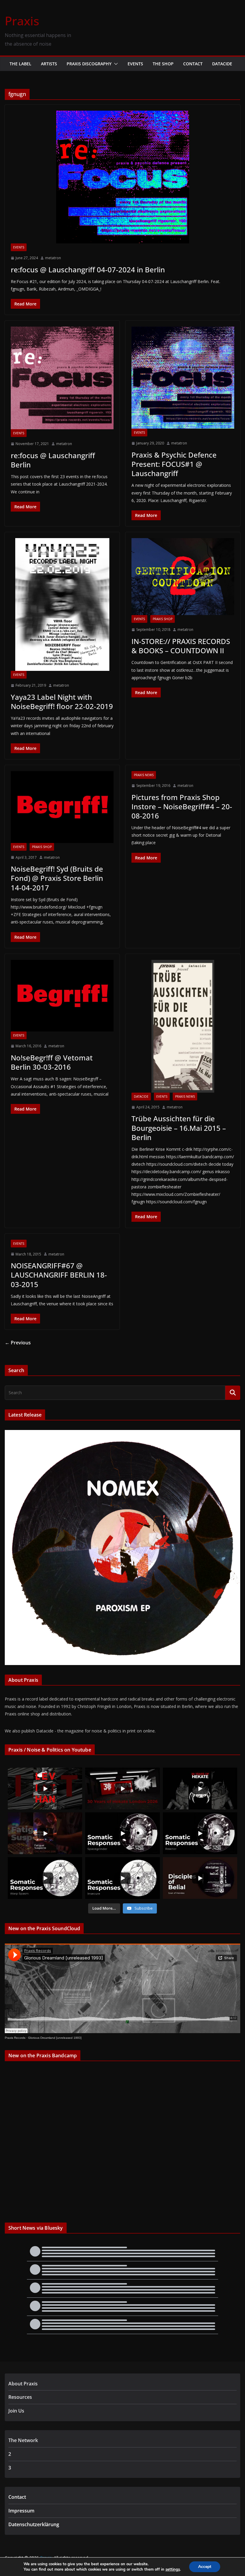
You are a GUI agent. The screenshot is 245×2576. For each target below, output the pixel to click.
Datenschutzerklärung (34, 2524)
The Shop (163, 64)
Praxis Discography (89, 64)
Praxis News (144, 775)
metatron (53, 258)
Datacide (222, 64)
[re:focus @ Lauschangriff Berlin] (62, 378)
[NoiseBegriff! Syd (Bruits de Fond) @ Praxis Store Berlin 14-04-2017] (62, 807)
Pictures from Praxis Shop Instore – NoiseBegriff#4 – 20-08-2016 (182, 806)
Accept (205, 2567)
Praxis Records (15, 2038)
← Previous (18, 1343)
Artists (49, 64)
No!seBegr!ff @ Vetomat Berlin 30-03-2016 (52, 1062)
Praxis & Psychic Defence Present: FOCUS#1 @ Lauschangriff (174, 464)
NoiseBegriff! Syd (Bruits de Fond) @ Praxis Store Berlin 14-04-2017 (57, 878)
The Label (20, 64)
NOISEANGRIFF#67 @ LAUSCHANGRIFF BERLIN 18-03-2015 (59, 1275)
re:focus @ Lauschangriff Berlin (53, 460)
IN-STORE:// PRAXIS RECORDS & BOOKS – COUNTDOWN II (181, 646)
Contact (193, 64)
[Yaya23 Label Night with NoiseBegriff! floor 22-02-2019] (62, 604)
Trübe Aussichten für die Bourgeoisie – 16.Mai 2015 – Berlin (179, 1128)
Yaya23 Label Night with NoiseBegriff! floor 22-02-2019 (62, 702)
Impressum (21, 2511)
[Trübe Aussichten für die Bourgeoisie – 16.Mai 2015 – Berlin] (183, 1026)
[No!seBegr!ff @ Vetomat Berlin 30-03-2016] (62, 996)
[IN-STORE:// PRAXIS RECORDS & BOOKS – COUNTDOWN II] (183, 577)
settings (173, 2569)
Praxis (22, 21)
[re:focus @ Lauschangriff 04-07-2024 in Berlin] (122, 177)
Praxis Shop (163, 619)
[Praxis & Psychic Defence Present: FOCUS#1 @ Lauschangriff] (183, 378)
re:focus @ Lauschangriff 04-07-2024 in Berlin (88, 270)
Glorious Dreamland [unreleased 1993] (55, 2038)
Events (135, 64)
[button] (115, 64)
